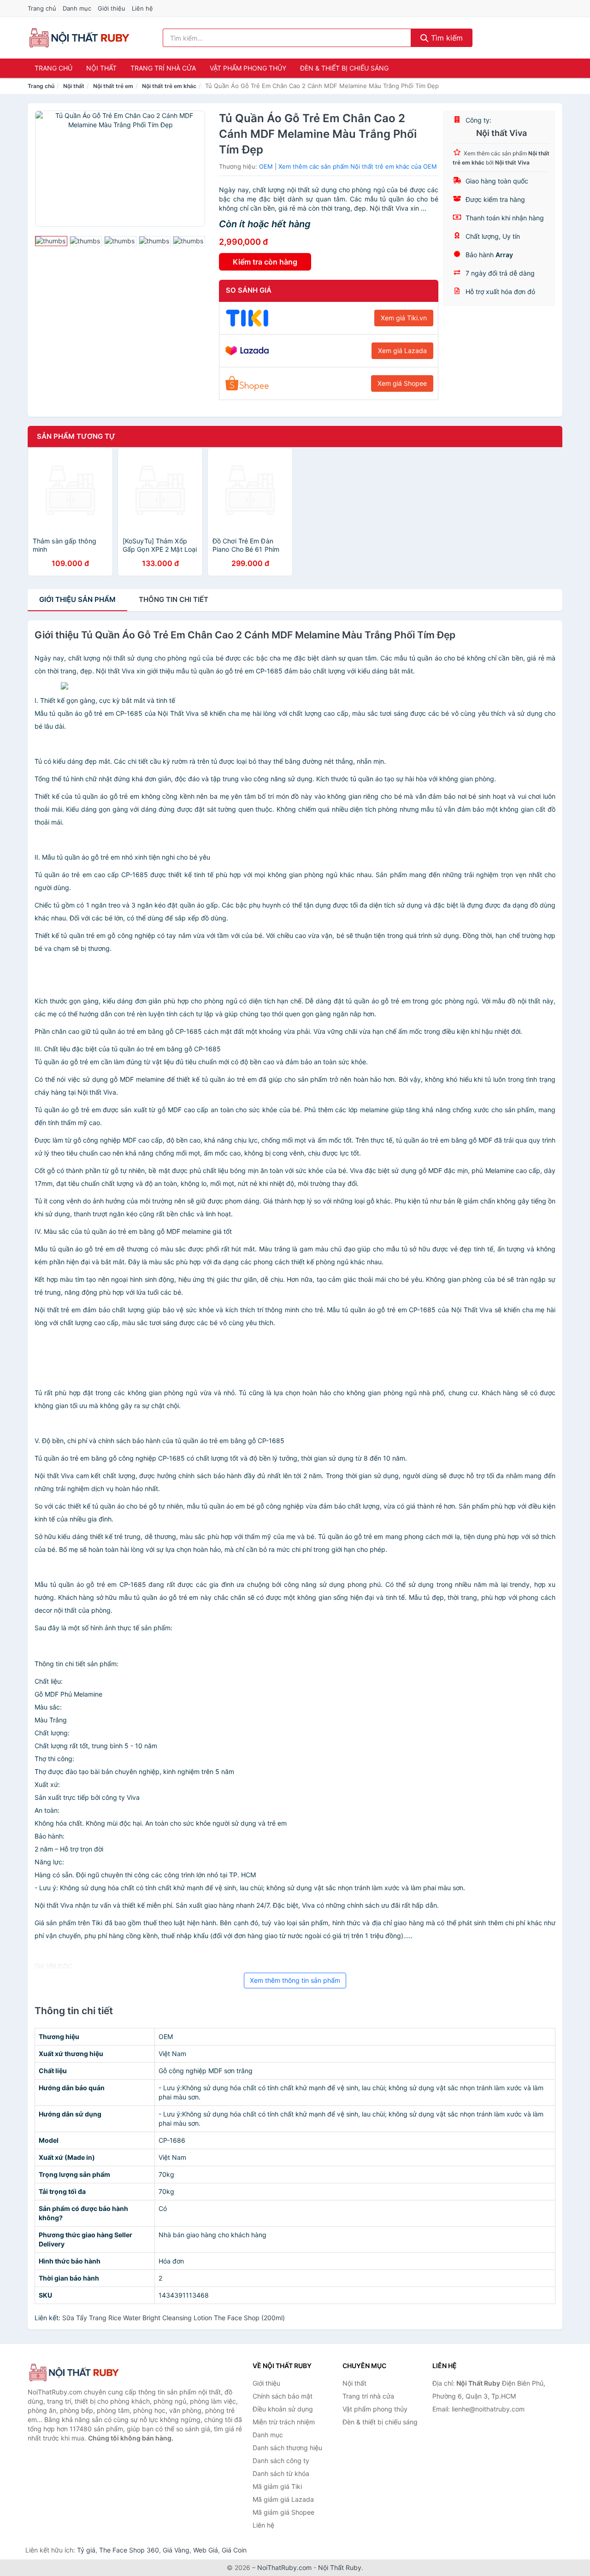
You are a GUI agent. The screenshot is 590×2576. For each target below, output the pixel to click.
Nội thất (101, 68)
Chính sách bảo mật (283, 2396)
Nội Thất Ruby (340, 2567)
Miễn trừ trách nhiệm (284, 2422)
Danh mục (77, 8)
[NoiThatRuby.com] (79, 38)
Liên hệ (142, 8)
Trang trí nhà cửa (163, 68)
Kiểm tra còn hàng (265, 262)
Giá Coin (234, 2550)
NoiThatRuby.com (284, 2567)
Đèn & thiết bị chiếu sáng (344, 68)
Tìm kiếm (446, 38)
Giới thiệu (112, 8)
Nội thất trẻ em (113, 86)
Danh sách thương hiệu (287, 2448)
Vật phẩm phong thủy (248, 68)
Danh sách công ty (281, 2461)
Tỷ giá (86, 2550)
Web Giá (206, 2550)
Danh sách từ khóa (281, 2473)
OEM (266, 166)
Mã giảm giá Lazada (283, 2499)
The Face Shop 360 (129, 2550)
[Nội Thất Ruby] (74, 2373)
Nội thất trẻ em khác (169, 86)
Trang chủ (42, 8)
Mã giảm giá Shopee (283, 2512)
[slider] (51, 241)
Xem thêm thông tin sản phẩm (295, 1980)
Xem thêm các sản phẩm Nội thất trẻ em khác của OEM (358, 166)
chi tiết (174, 599)
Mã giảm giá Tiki (277, 2486)
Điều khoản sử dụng (283, 2409)
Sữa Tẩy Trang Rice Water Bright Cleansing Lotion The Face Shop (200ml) (174, 2318)
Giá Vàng (176, 2550)
